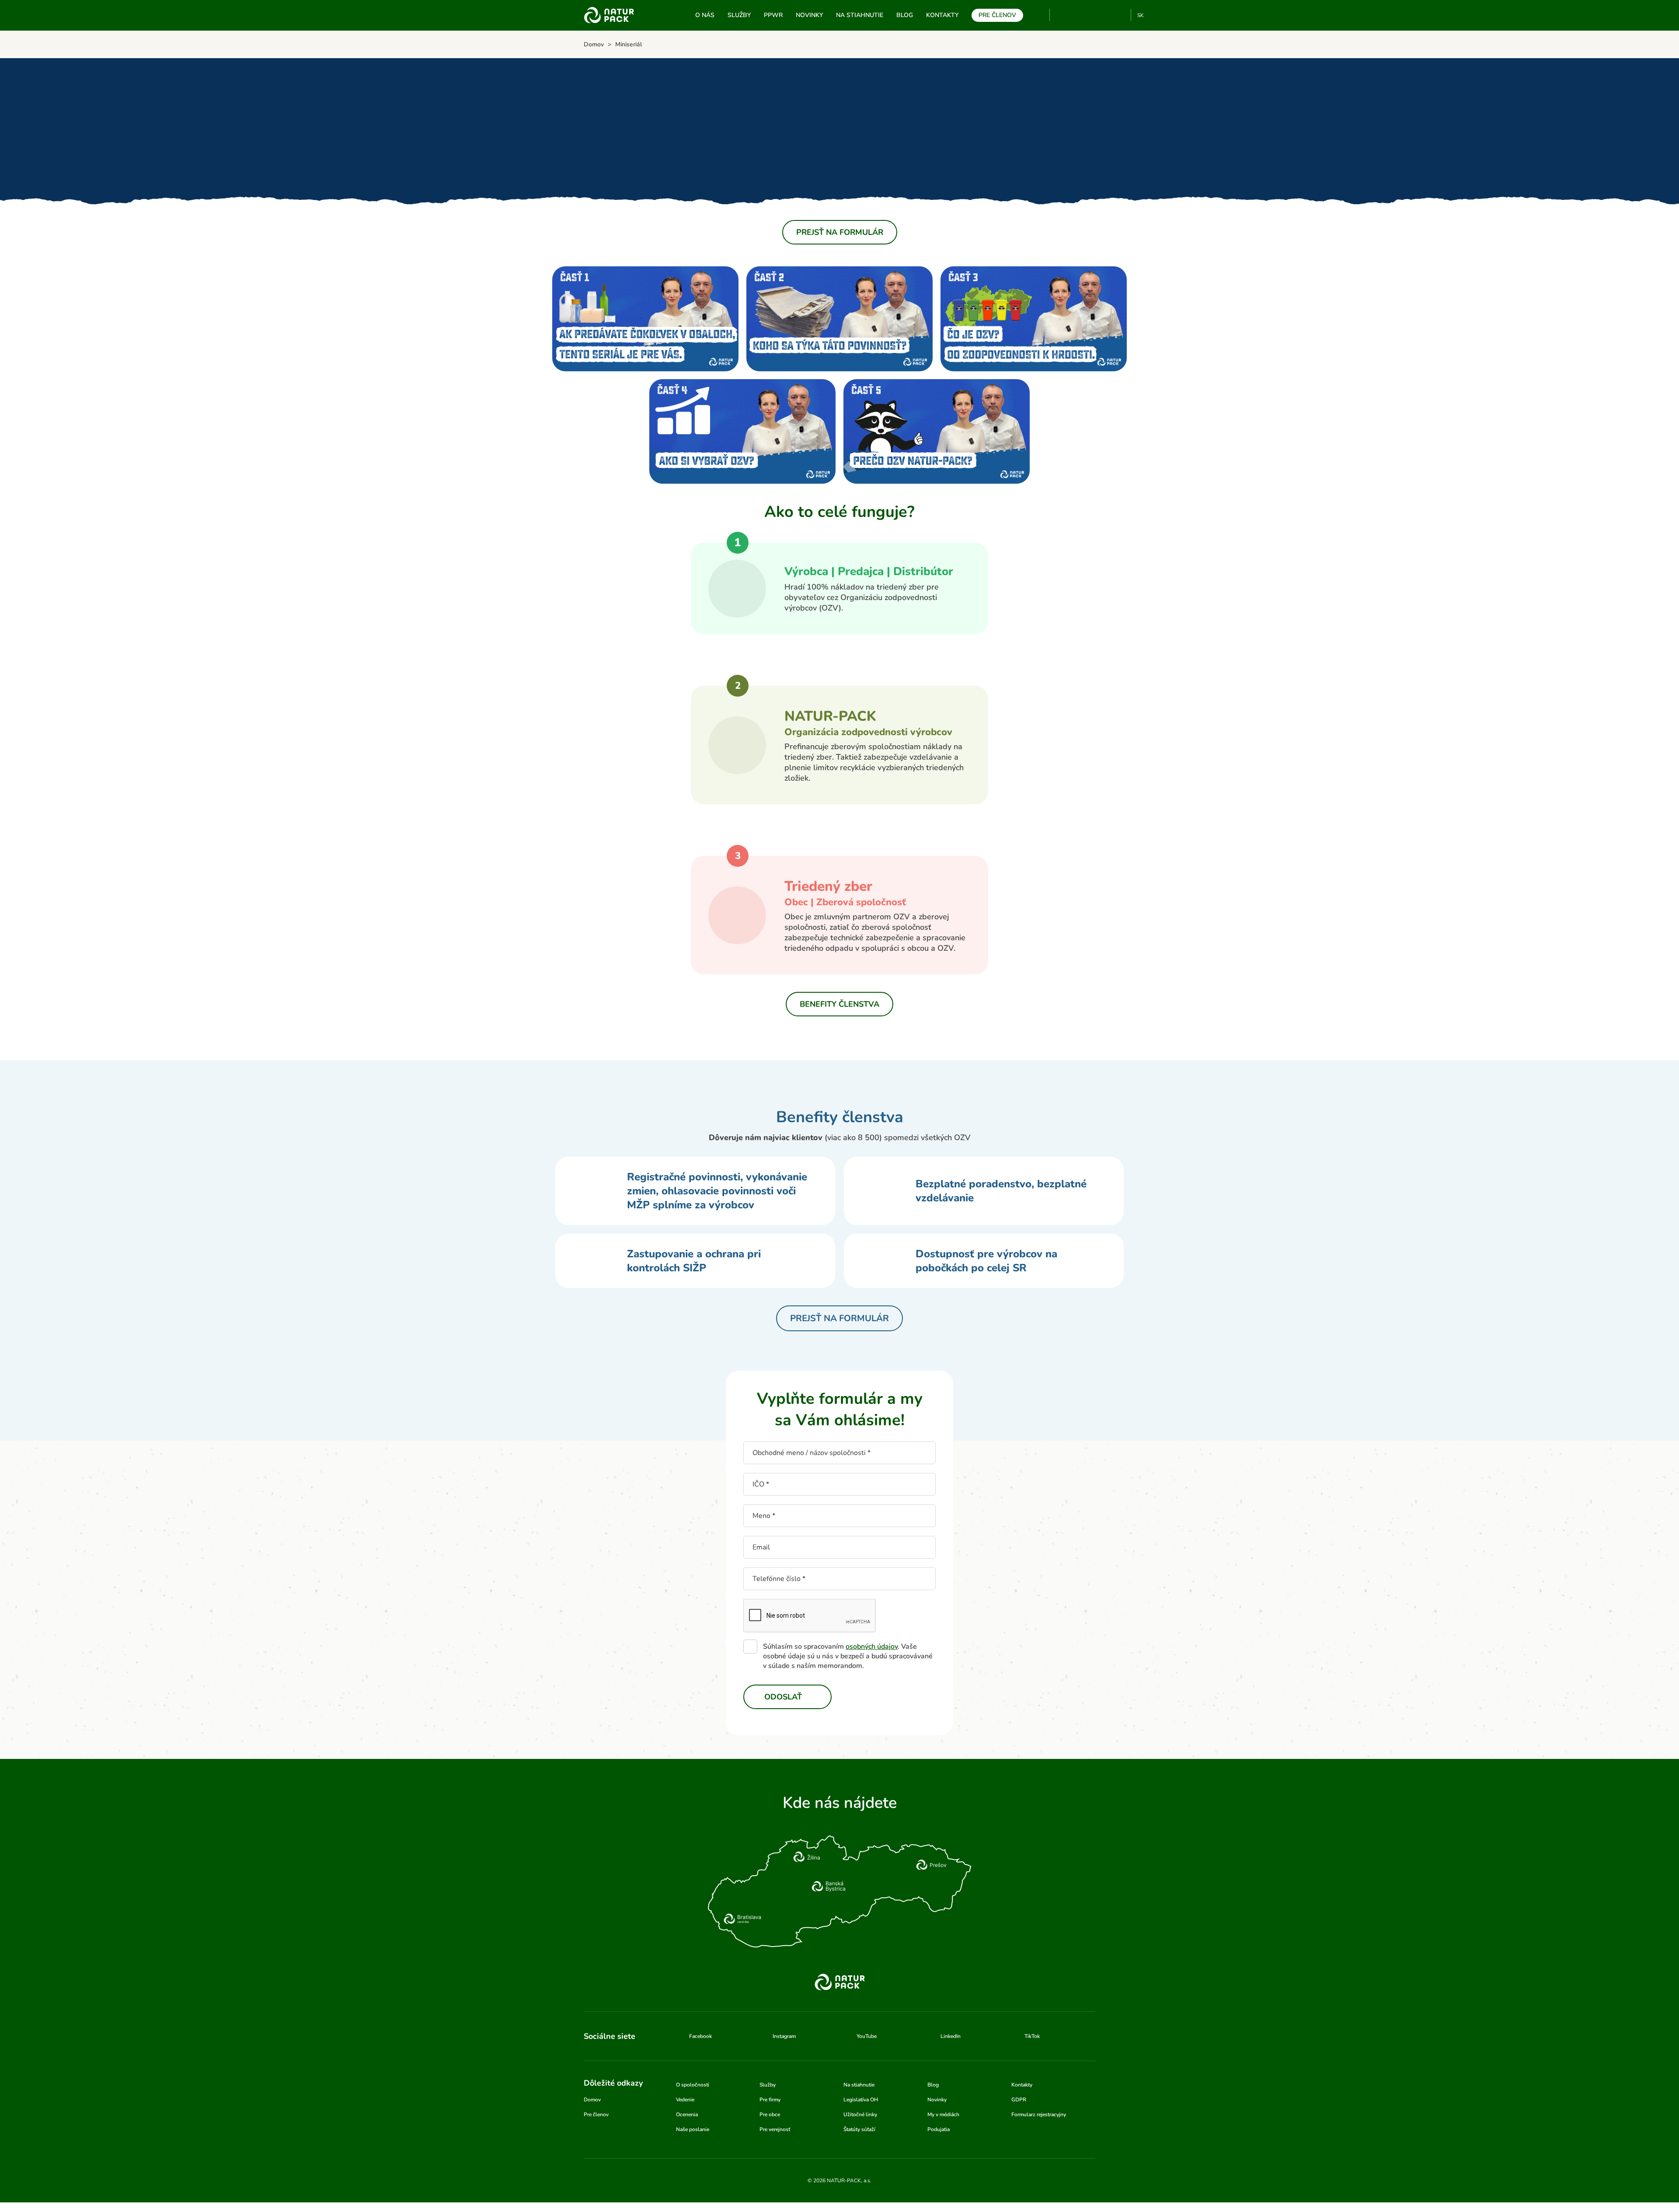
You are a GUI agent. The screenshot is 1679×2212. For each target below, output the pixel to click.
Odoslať (783, 1697)
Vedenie (685, 2100)
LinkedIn (951, 2036)
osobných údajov (872, 1647)
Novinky (809, 15)
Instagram (1092, 15)
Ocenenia (687, 2114)
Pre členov (997, 15)
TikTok (1120, 15)
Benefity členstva (839, 1004)
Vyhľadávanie (1039, 15)
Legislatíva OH (861, 2100)
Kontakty (942, 15)
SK (1141, 15)
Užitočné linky (860, 2114)
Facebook (1077, 15)
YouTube (1061, 15)
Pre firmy (770, 2100)
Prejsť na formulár (840, 232)
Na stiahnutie (860, 15)
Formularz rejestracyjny (1039, 2114)
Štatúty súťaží (859, 2129)
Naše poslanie (693, 2129)
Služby (739, 15)
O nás (705, 15)
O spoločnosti (693, 2085)
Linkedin (1106, 15)
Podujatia (939, 2129)
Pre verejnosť (775, 2129)
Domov (592, 2100)
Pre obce (770, 2114)
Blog (905, 15)
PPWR (773, 15)
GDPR (1019, 2100)
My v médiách (943, 2114)
